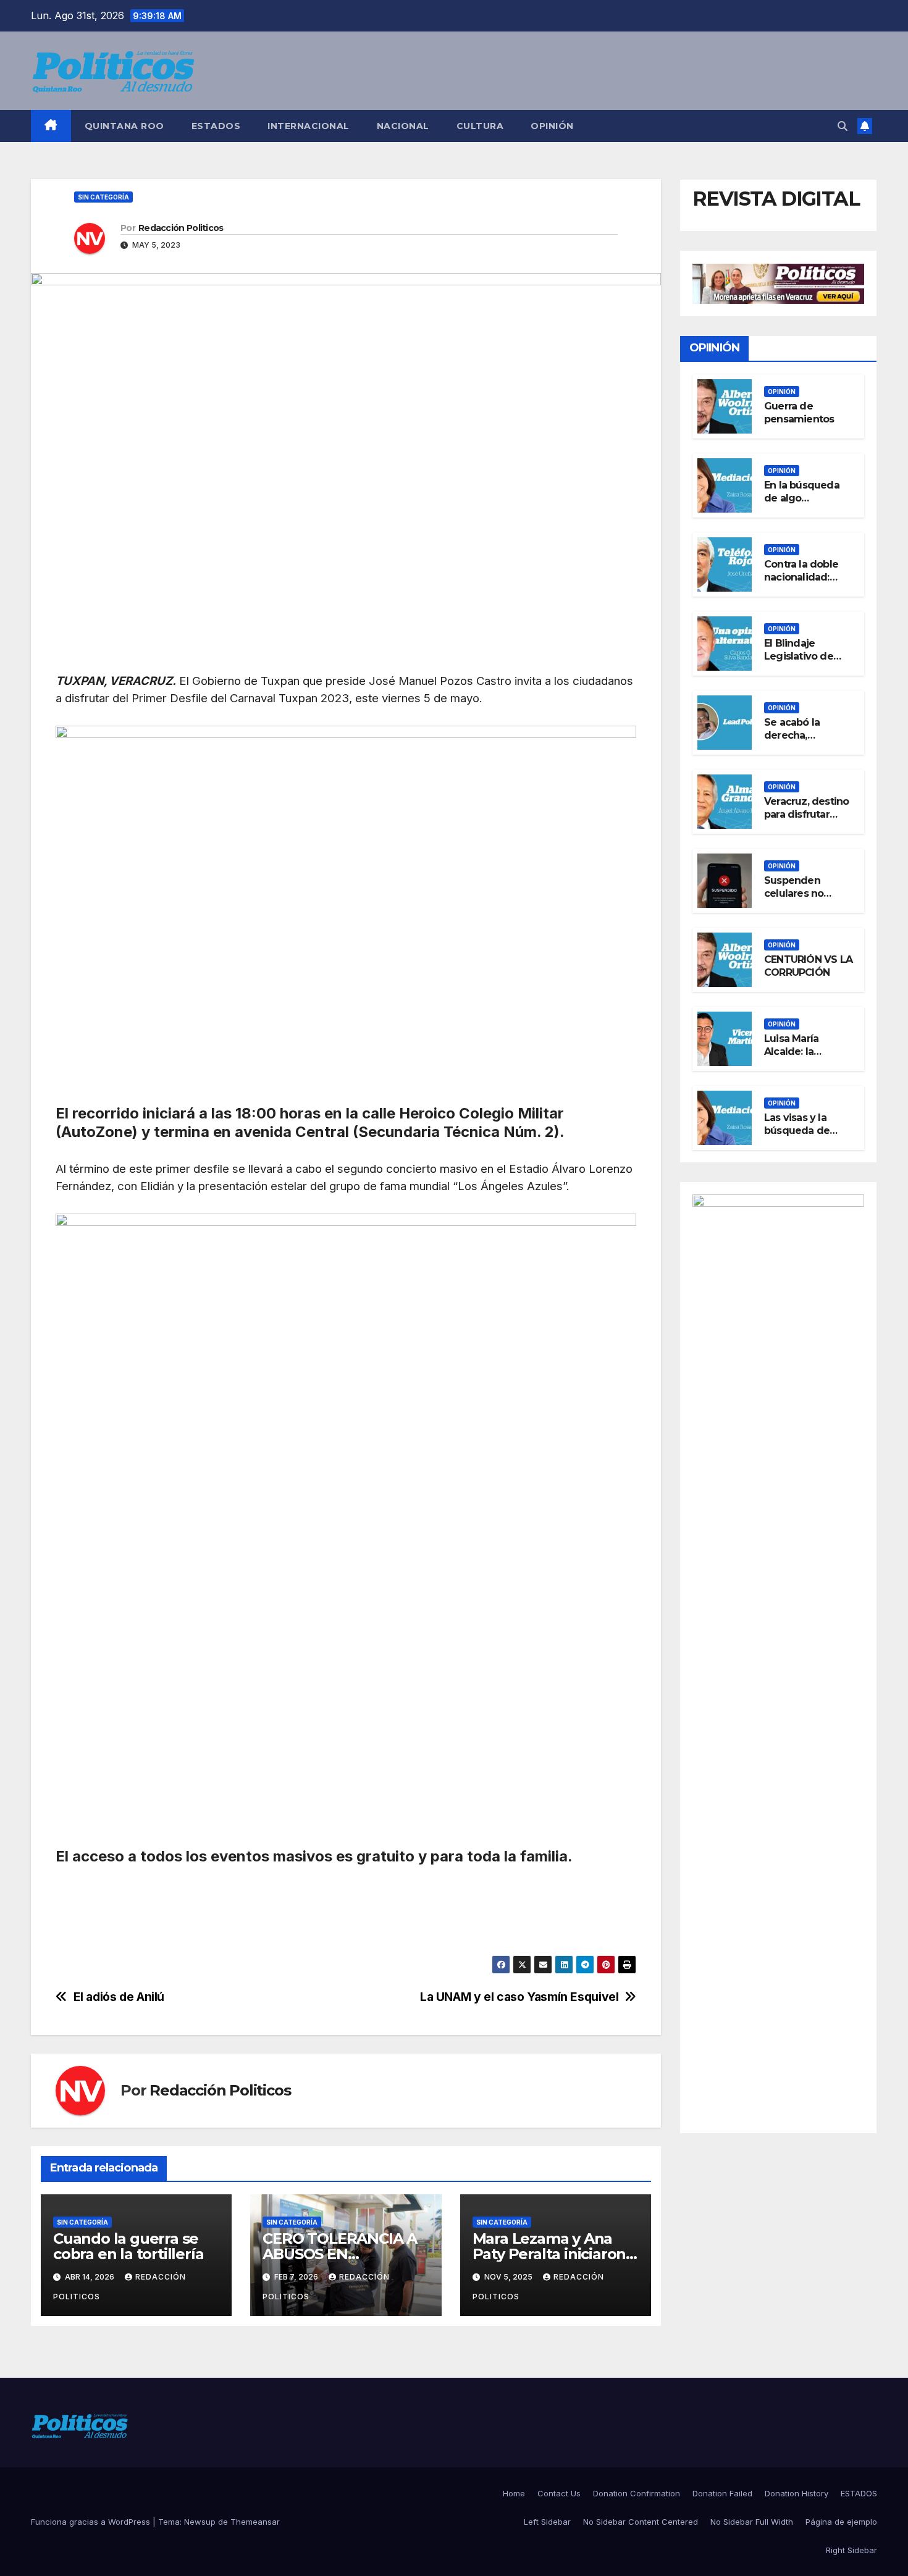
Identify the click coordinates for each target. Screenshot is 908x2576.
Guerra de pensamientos (799, 413)
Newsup (200, 2522)
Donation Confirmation (637, 2493)
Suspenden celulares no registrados (794, 894)
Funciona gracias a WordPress (92, 2522)
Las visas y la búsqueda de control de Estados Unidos (802, 1137)
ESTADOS (216, 126)
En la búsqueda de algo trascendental (802, 499)
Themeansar (255, 2522)
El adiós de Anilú (119, 1997)
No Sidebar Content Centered (641, 2522)
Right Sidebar (851, 2550)
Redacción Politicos (181, 228)
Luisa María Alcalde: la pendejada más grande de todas (805, 1058)
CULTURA (480, 126)
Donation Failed (722, 2493)
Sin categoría (103, 197)
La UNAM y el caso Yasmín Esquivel (519, 1997)
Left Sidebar (547, 2522)
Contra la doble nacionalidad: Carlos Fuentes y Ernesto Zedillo (805, 584)
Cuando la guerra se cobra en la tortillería (128, 2246)
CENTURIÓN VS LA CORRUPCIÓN (808, 967)
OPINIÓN (552, 126)
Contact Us (559, 2493)
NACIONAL (403, 126)
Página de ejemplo (841, 2522)
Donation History (797, 2493)
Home (514, 2493)
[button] (843, 126)
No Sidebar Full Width (752, 2522)
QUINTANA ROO (124, 126)
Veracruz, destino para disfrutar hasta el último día (809, 815)
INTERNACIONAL (309, 126)
